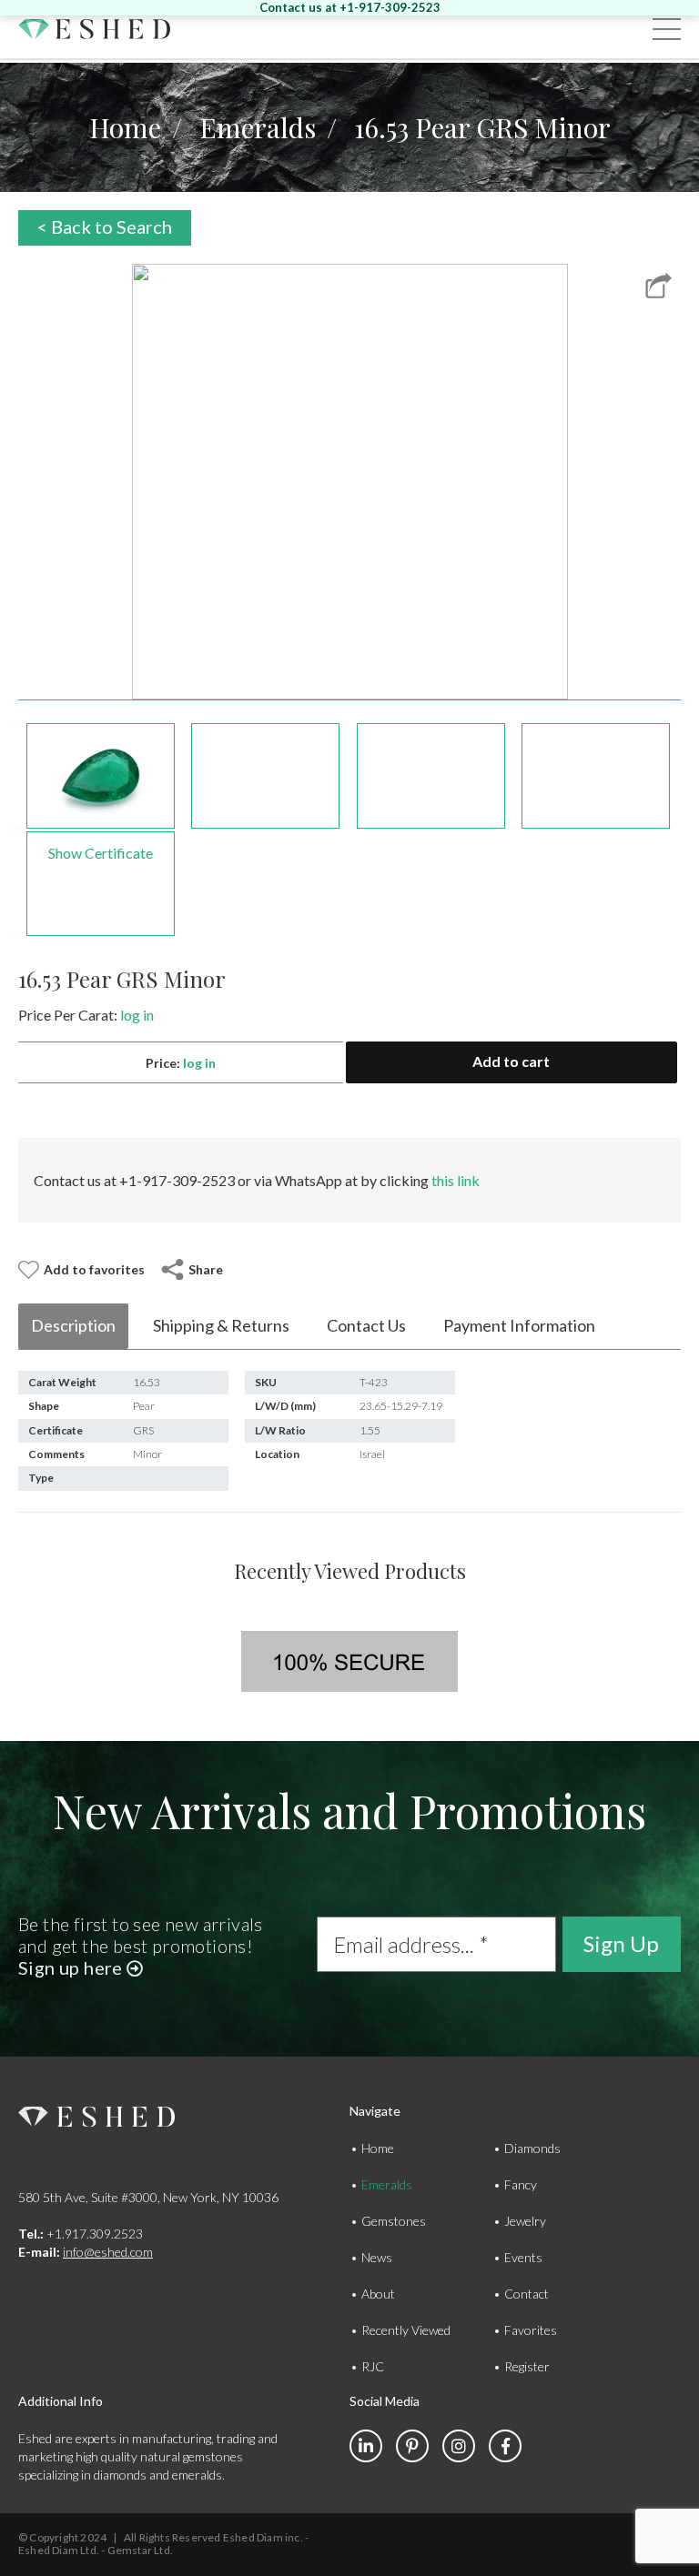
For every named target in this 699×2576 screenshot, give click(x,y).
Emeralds (258, 127)
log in (137, 1015)
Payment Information (519, 1325)
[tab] (73, 1326)
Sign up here (72, 1967)
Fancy (521, 2184)
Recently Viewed (406, 2330)
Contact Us (366, 1325)
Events (523, 2257)
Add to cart (511, 1061)
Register (527, 2366)
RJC (373, 2366)
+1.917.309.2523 (81, 2234)
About (378, 2294)
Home (125, 127)
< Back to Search (105, 226)
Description (73, 1325)
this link (456, 1180)
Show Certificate (101, 853)
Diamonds (532, 2148)
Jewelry (525, 2221)
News (377, 2257)
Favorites (531, 2330)
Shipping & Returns (221, 1325)
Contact (527, 2294)
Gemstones (394, 2221)
